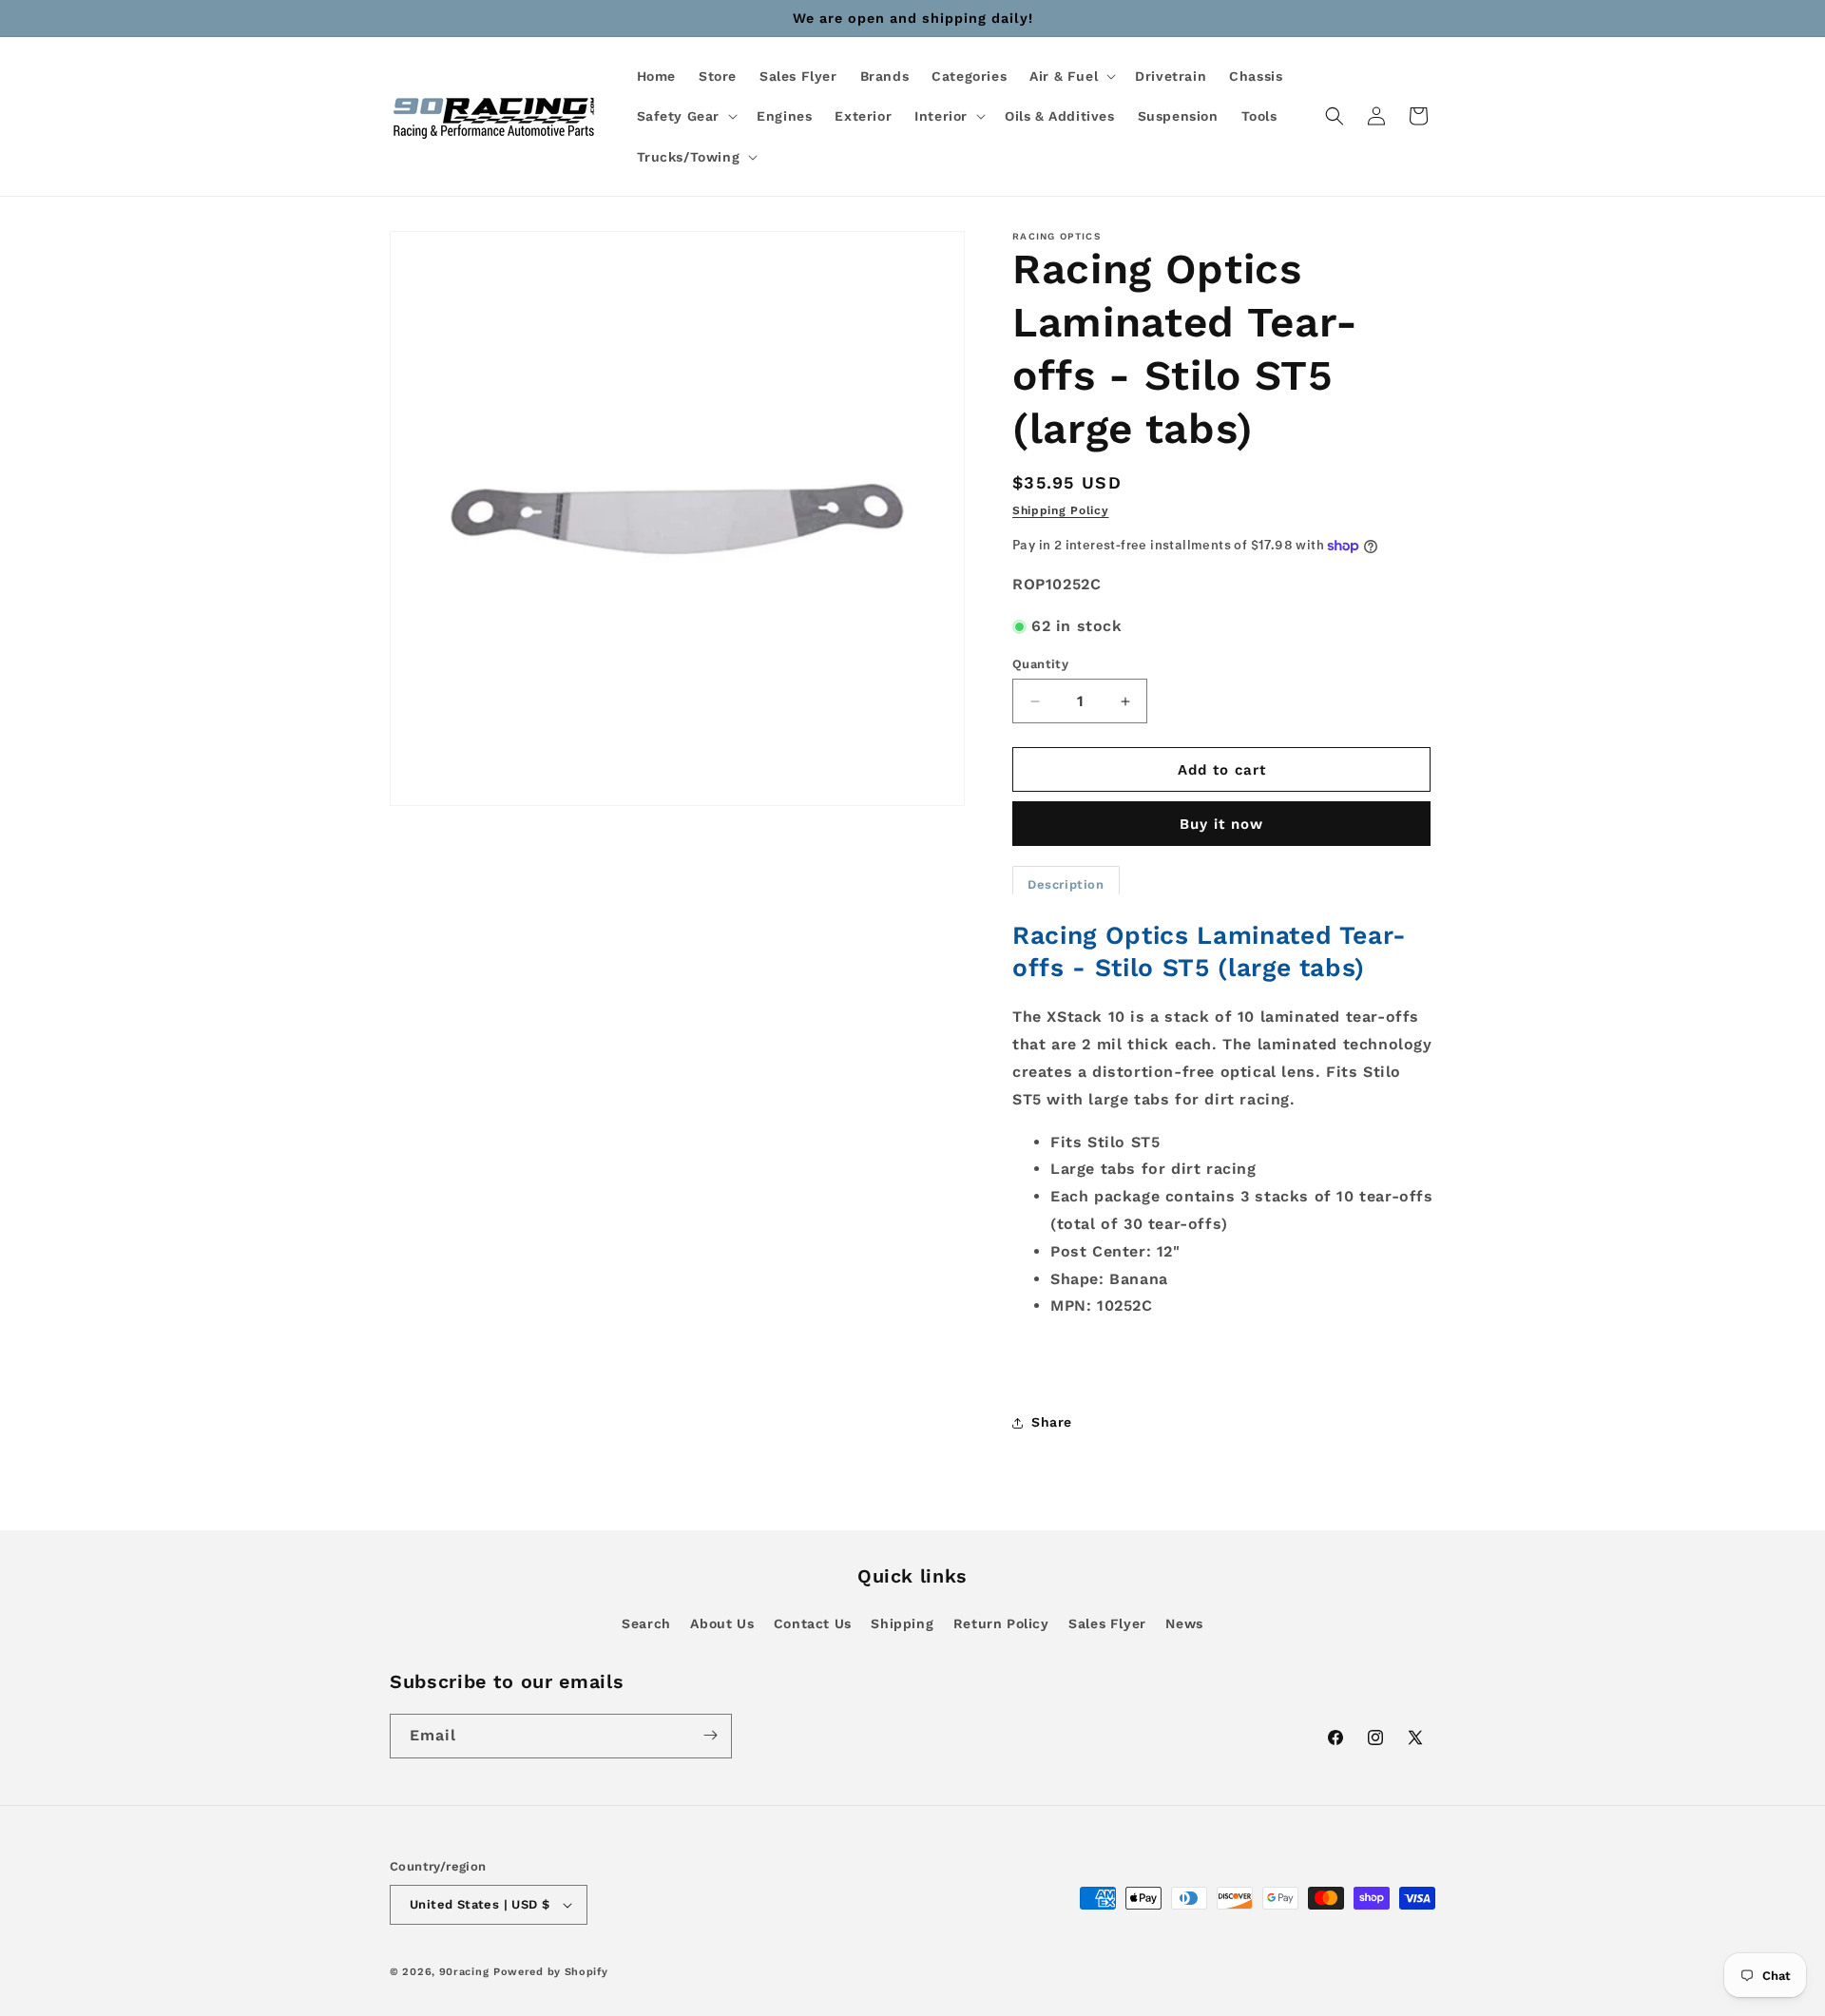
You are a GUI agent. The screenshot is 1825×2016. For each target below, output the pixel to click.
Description (1066, 884)
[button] (1071, 76)
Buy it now (1221, 824)
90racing (464, 1972)
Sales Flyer (1107, 1623)
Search (646, 1623)
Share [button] (1052, 1422)
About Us (722, 1623)
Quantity (1040, 664)
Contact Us (813, 1623)
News (1184, 1623)
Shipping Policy (1061, 510)
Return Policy (1001, 1623)
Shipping (902, 1623)
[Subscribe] (710, 1735)
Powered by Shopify (551, 1972)
